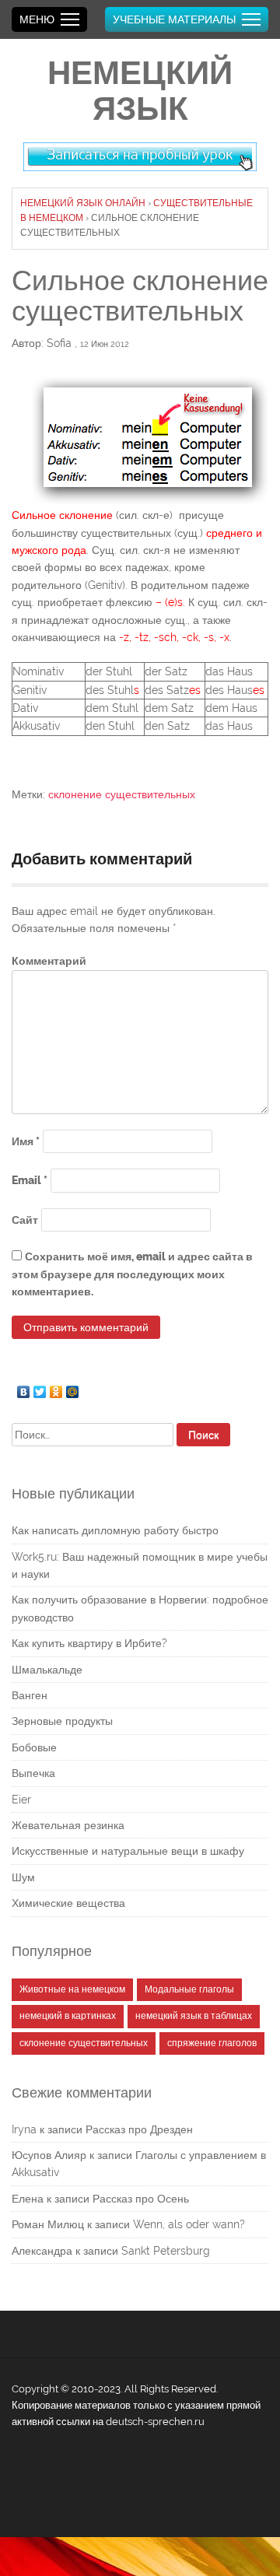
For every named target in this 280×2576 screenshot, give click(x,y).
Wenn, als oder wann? (189, 2224)
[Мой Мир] (73, 1388)
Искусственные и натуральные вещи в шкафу (128, 1851)
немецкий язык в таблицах (194, 2016)
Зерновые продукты (62, 1721)
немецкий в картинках (68, 2016)
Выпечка (33, 1773)
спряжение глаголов (212, 2043)
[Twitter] (40, 1388)
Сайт (25, 1220)
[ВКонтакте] (24, 1388)
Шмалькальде (47, 1670)
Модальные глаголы (189, 1989)
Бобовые (34, 1747)
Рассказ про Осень (141, 2199)
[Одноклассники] (56, 1388)
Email (30, 1180)
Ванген (30, 1695)
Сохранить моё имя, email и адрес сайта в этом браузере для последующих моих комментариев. (132, 1274)
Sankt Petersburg (166, 2251)
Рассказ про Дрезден (139, 2129)
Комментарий (49, 961)
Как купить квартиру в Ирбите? (89, 1643)
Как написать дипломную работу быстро (115, 1530)
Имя (26, 1141)
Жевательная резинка (68, 1825)
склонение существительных (122, 794)
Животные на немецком (72, 1989)
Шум (23, 1877)
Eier (21, 1800)
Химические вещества (68, 1903)
